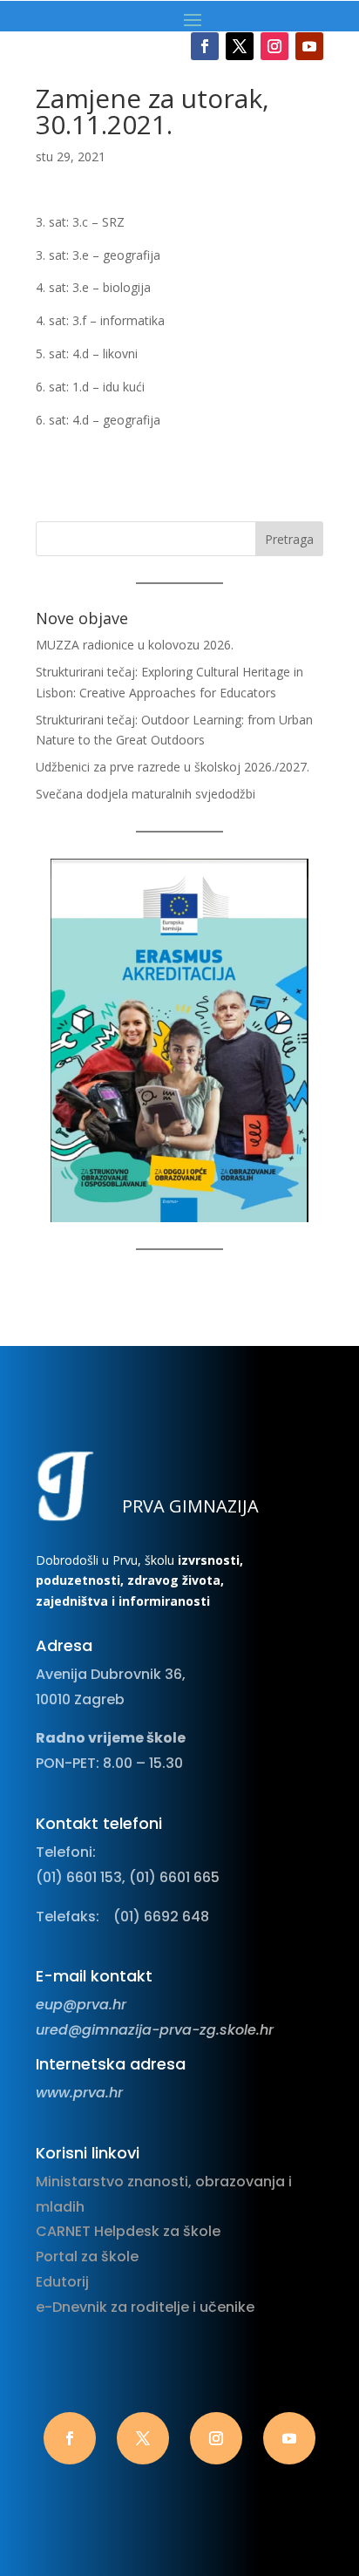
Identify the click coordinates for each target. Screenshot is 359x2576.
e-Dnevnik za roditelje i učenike (145, 2307)
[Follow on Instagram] (274, 46)
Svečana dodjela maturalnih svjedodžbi (146, 794)
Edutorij (62, 2282)
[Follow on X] (240, 46)
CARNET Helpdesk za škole (128, 2231)
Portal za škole (87, 2257)
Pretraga (289, 539)
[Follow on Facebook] (205, 46)
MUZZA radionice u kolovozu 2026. (135, 645)
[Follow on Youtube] (309, 46)
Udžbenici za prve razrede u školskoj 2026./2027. (173, 767)
